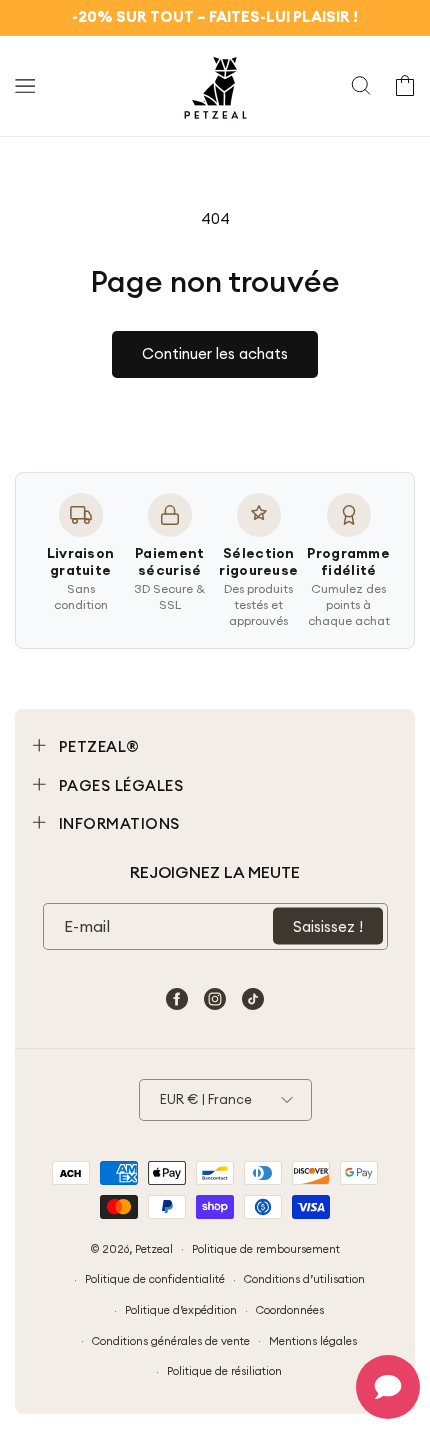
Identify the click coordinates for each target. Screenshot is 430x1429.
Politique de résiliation (224, 1371)
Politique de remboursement (266, 1249)
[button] (25, 86)
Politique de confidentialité (155, 1279)
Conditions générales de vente (171, 1341)
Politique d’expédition (181, 1310)
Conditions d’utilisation (304, 1279)
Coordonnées (290, 1310)
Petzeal (154, 1248)
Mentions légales (313, 1341)
